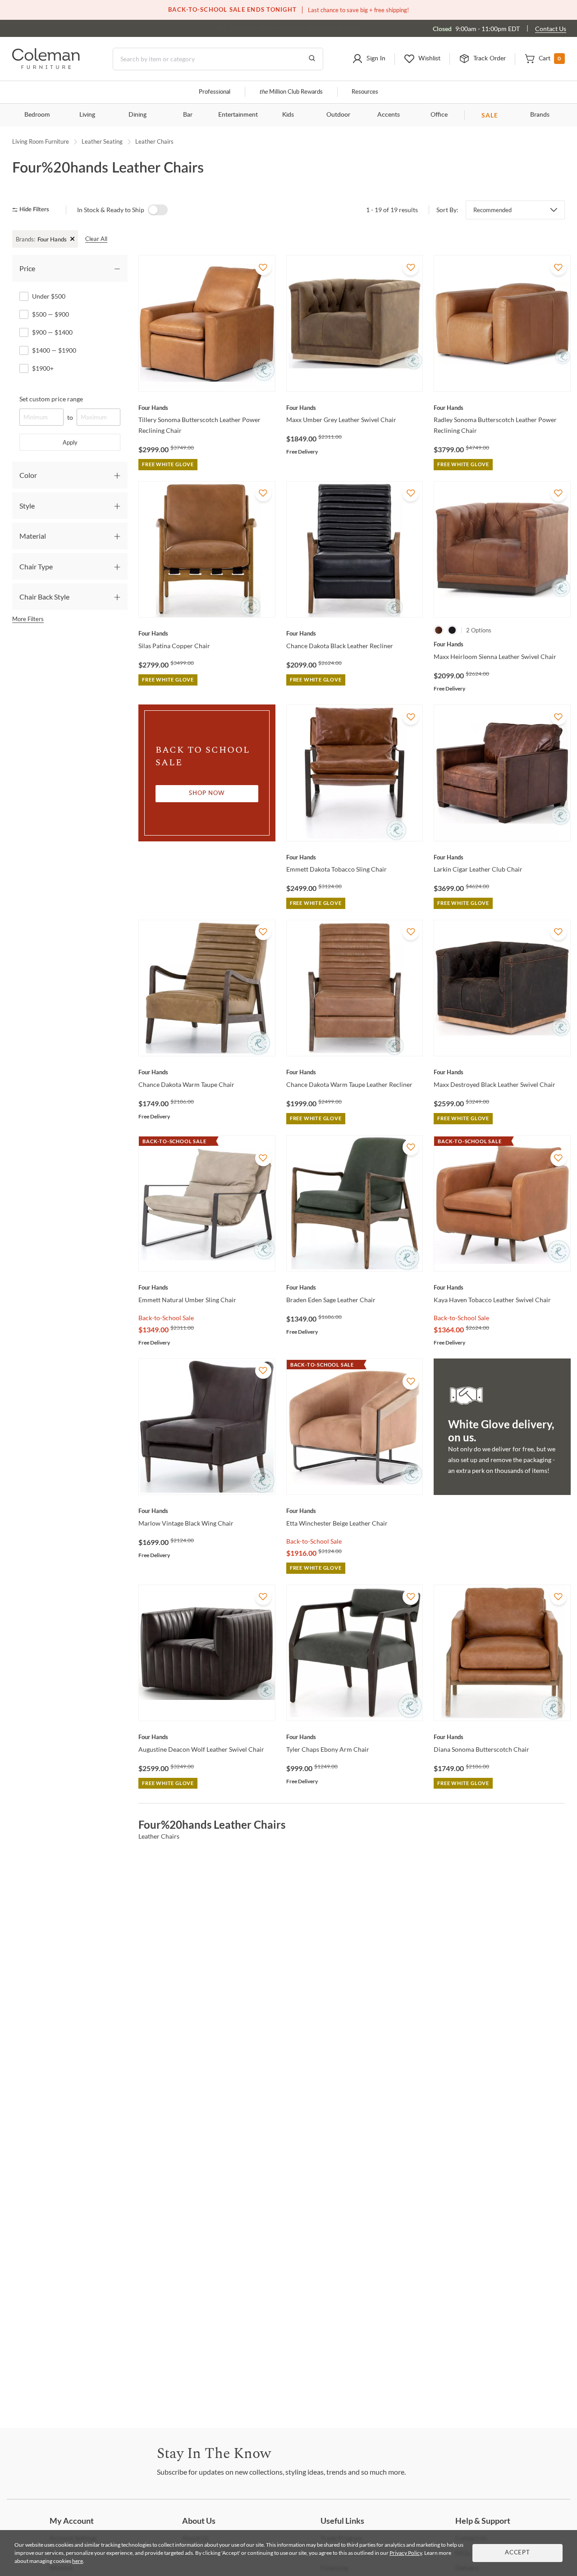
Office (439, 115)
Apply (70, 442)
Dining (137, 115)
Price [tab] (27, 268)
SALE (490, 115)
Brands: (25, 239)
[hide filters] (34, 210)
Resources (365, 92)
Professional (215, 92)
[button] (369, 59)
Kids (288, 115)
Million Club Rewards (291, 92)
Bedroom (37, 115)
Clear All (96, 239)
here (78, 2561)
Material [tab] (33, 536)
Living (87, 115)
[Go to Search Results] (312, 59)
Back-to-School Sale (166, 1318)
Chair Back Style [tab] (44, 597)
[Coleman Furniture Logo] (46, 66)
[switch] (158, 210)
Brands (540, 115)
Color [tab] (28, 475)
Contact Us (551, 29)
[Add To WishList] (263, 267)
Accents (389, 115)
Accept (517, 2553)
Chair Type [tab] (36, 566)
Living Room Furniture (41, 141)
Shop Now (207, 793)
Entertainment (238, 115)
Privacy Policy (406, 2553)
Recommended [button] (492, 210)
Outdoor (338, 115)
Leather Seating (102, 141)
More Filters (28, 619)
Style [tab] (27, 506)
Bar (188, 115)
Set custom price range (51, 399)
